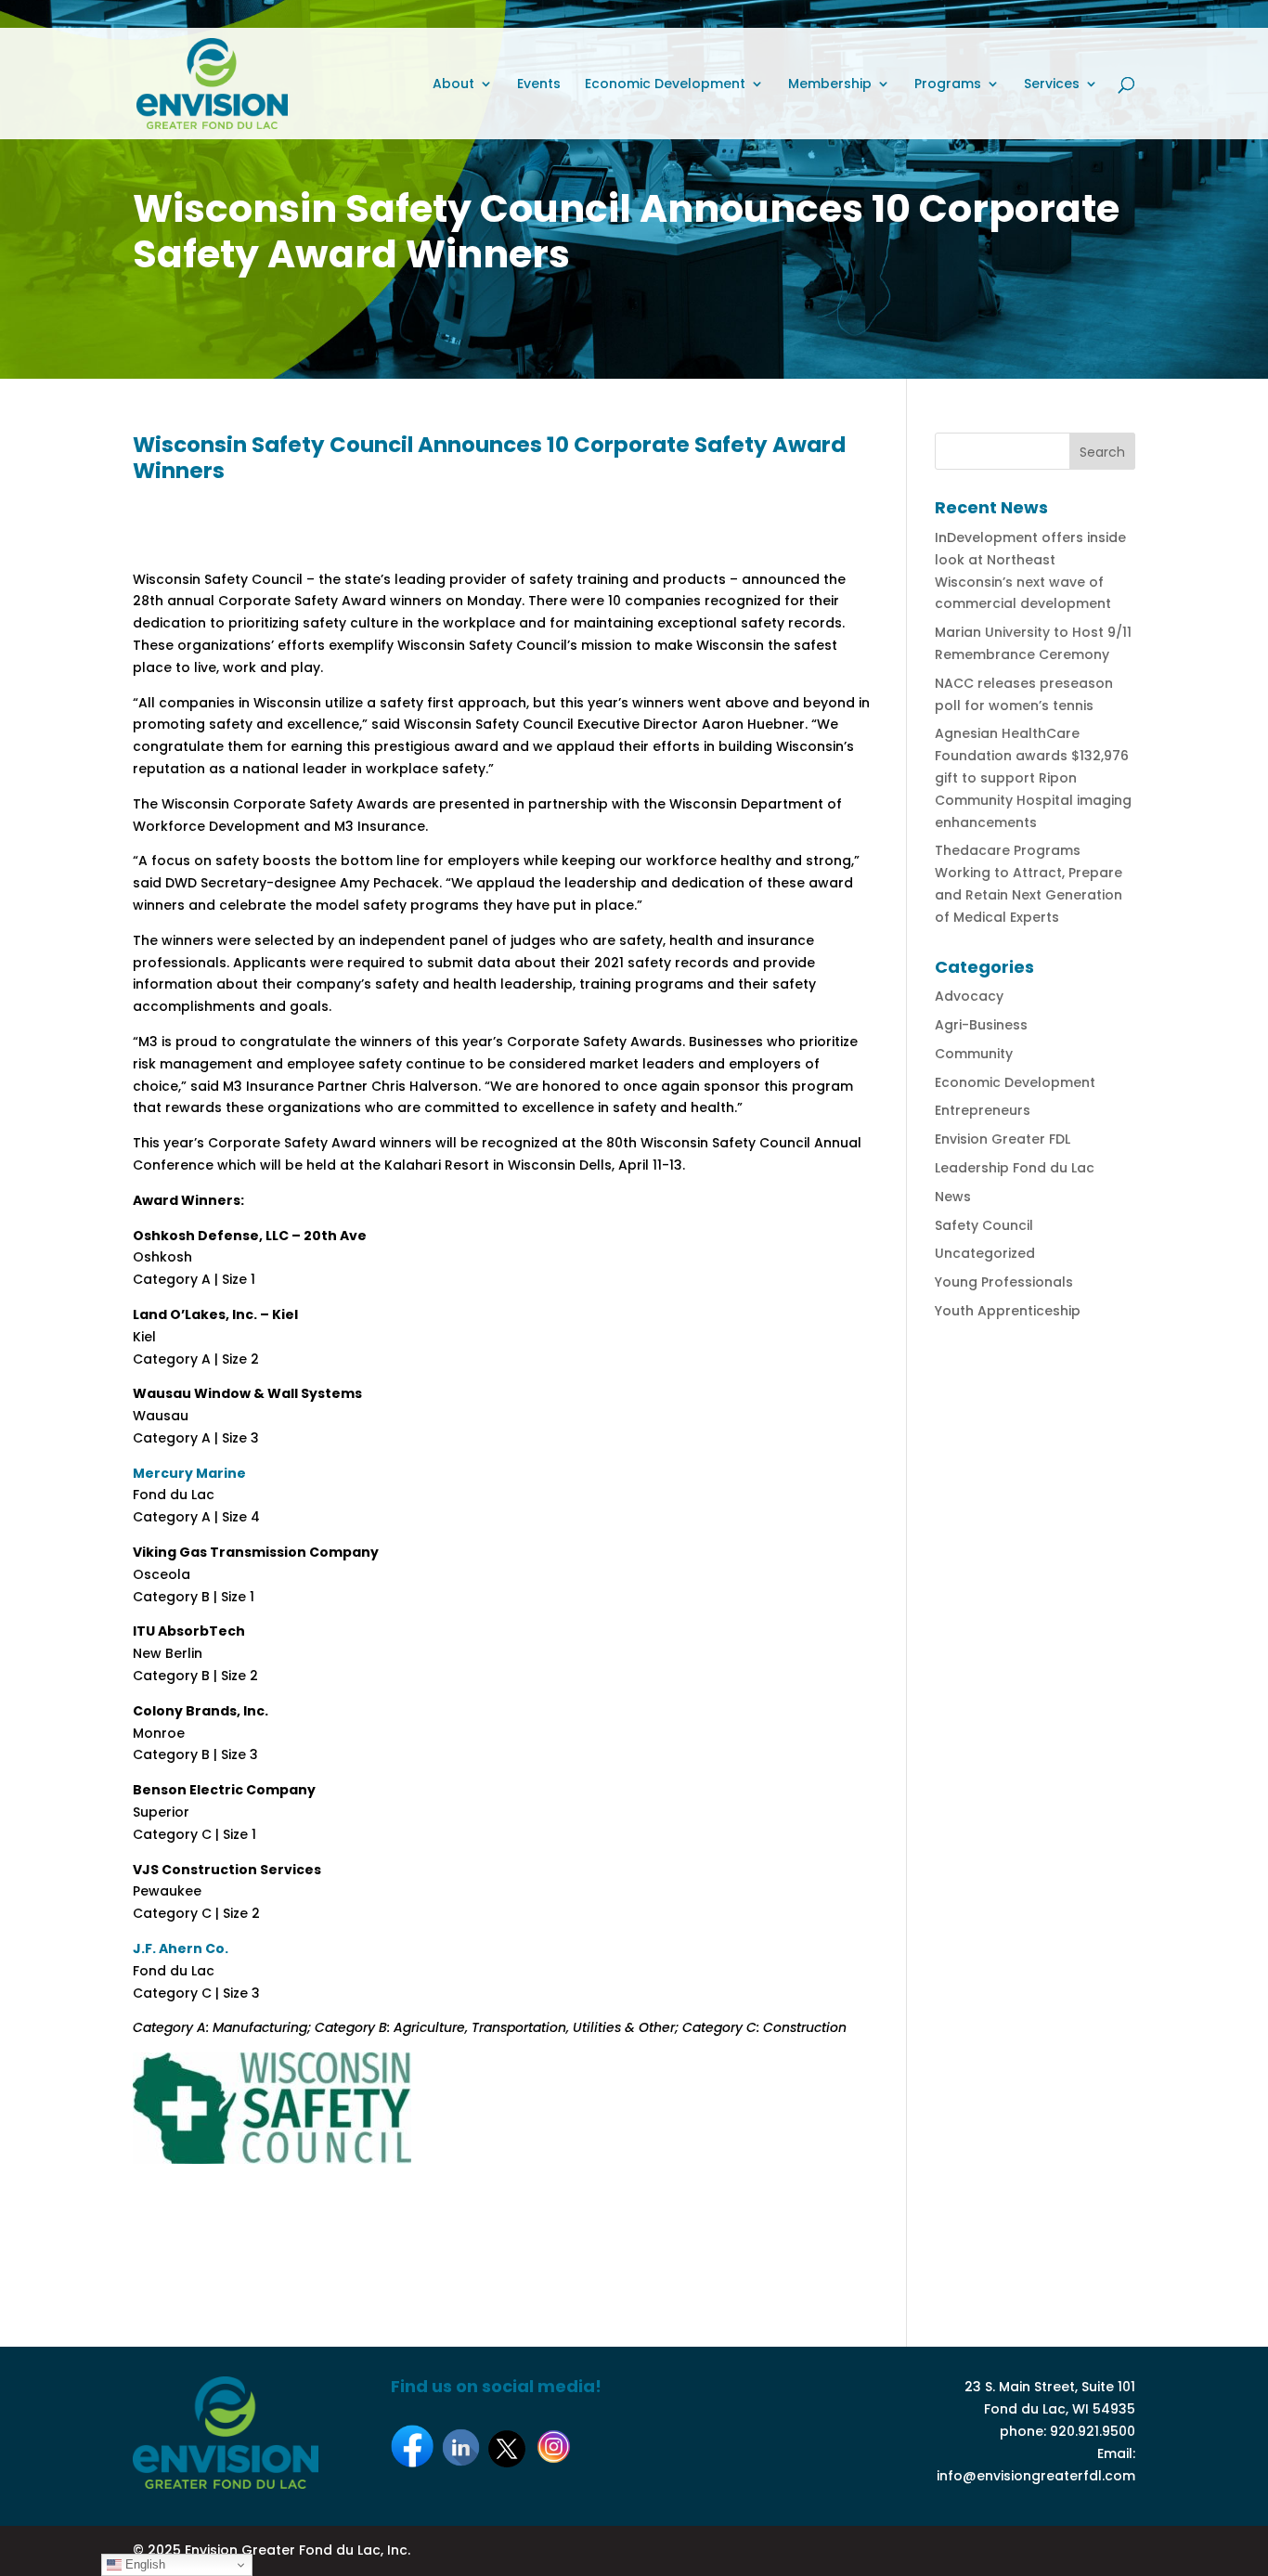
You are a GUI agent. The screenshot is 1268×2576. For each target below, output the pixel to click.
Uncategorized (985, 1253)
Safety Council (984, 1225)
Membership (830, 85)
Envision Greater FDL (1003, 1139)
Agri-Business (981, 1025)
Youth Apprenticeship (1008, 1311)
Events (539, 85)
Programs (948, 85)
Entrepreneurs (983, 1110)
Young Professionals (1004, 1282)
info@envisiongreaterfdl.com (1036, 2476)
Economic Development (665, 85)
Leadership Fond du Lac (1015, 1168)
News (953, 1197)
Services (1052, 85)
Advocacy (969, 996)
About (453, 85)
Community (974, 1054)
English (143, 2564)
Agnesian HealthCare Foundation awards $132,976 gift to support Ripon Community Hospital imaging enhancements (1033, 777)
